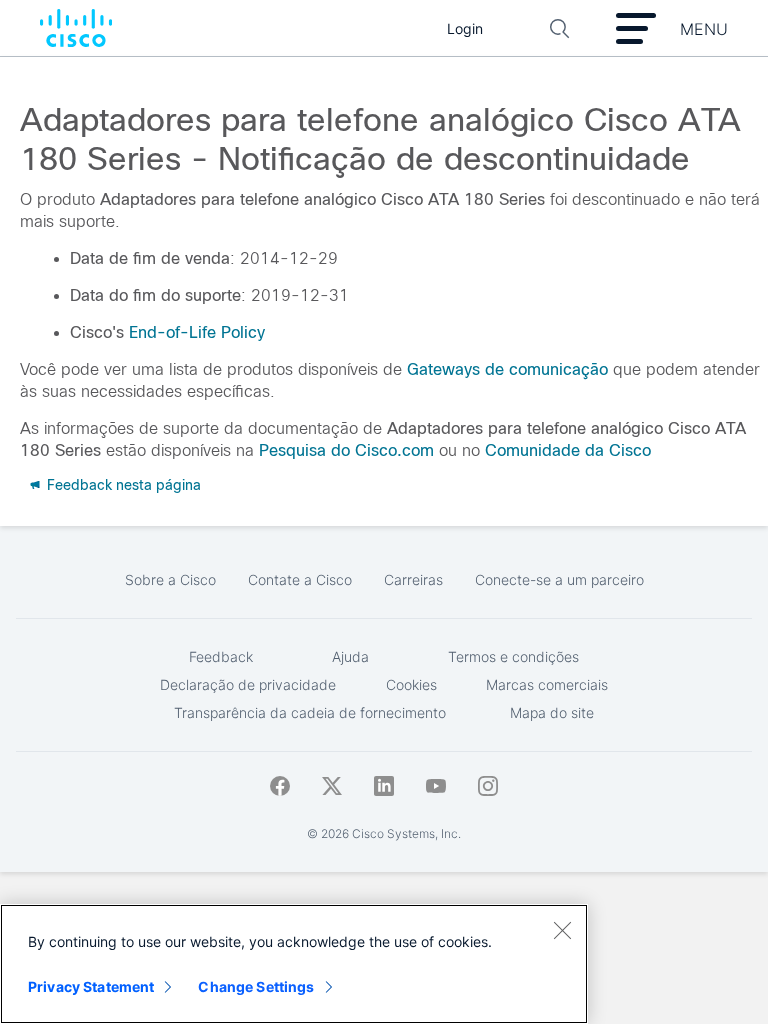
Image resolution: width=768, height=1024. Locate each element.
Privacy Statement (91, 986)
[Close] (562, 930)
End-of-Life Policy (197, 332)
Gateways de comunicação (507, 369)
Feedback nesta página (122, 485)
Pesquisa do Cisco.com (346, 450)
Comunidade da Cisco (568, 450)
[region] (294, 964)
